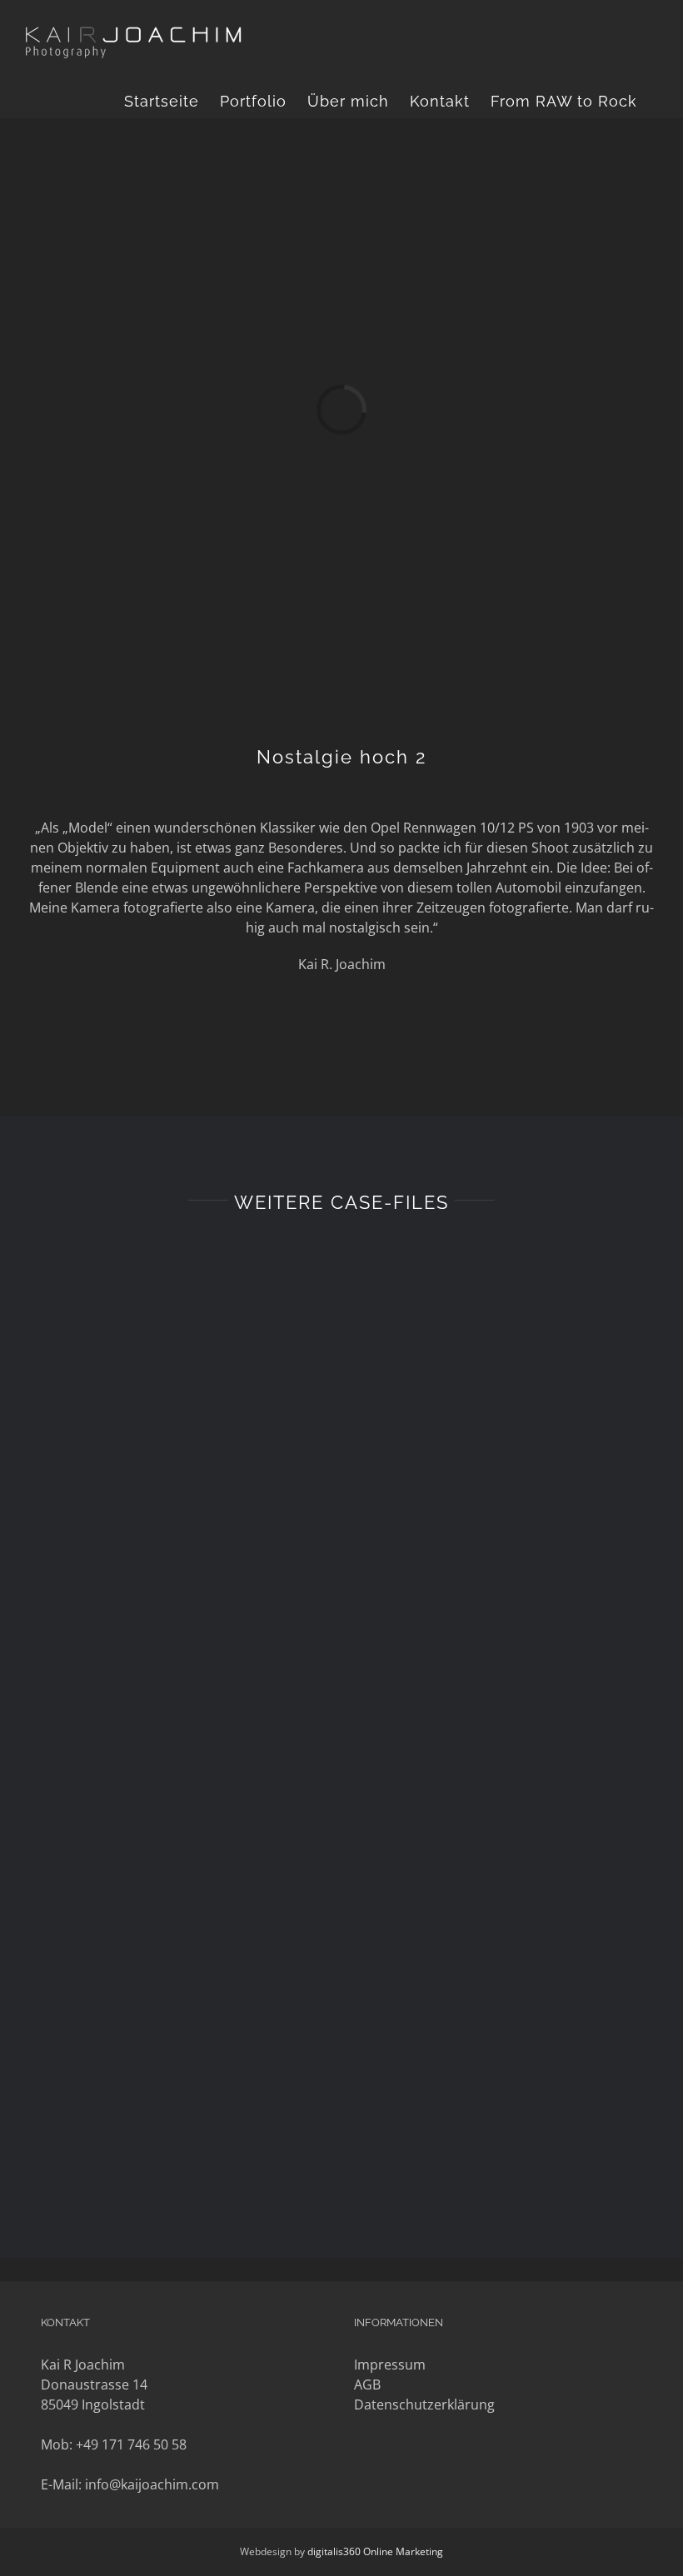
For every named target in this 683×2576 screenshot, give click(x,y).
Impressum (390, 2365)
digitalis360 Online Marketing (375, 2551)
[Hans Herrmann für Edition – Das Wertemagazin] (173, 1700)
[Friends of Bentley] (510, 1994)
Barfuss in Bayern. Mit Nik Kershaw (495, 1666)
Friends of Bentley (495, 1977)
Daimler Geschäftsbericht (495, 1373)
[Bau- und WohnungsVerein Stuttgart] (173, 1382)
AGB (367, 2385)
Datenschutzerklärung (424, 2404)
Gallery (189, 1353)
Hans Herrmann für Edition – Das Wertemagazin (159, 1671)
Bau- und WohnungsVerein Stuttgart (159, 1353)
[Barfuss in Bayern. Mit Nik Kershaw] (510, 1696)
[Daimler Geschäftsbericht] (510, 1390)
